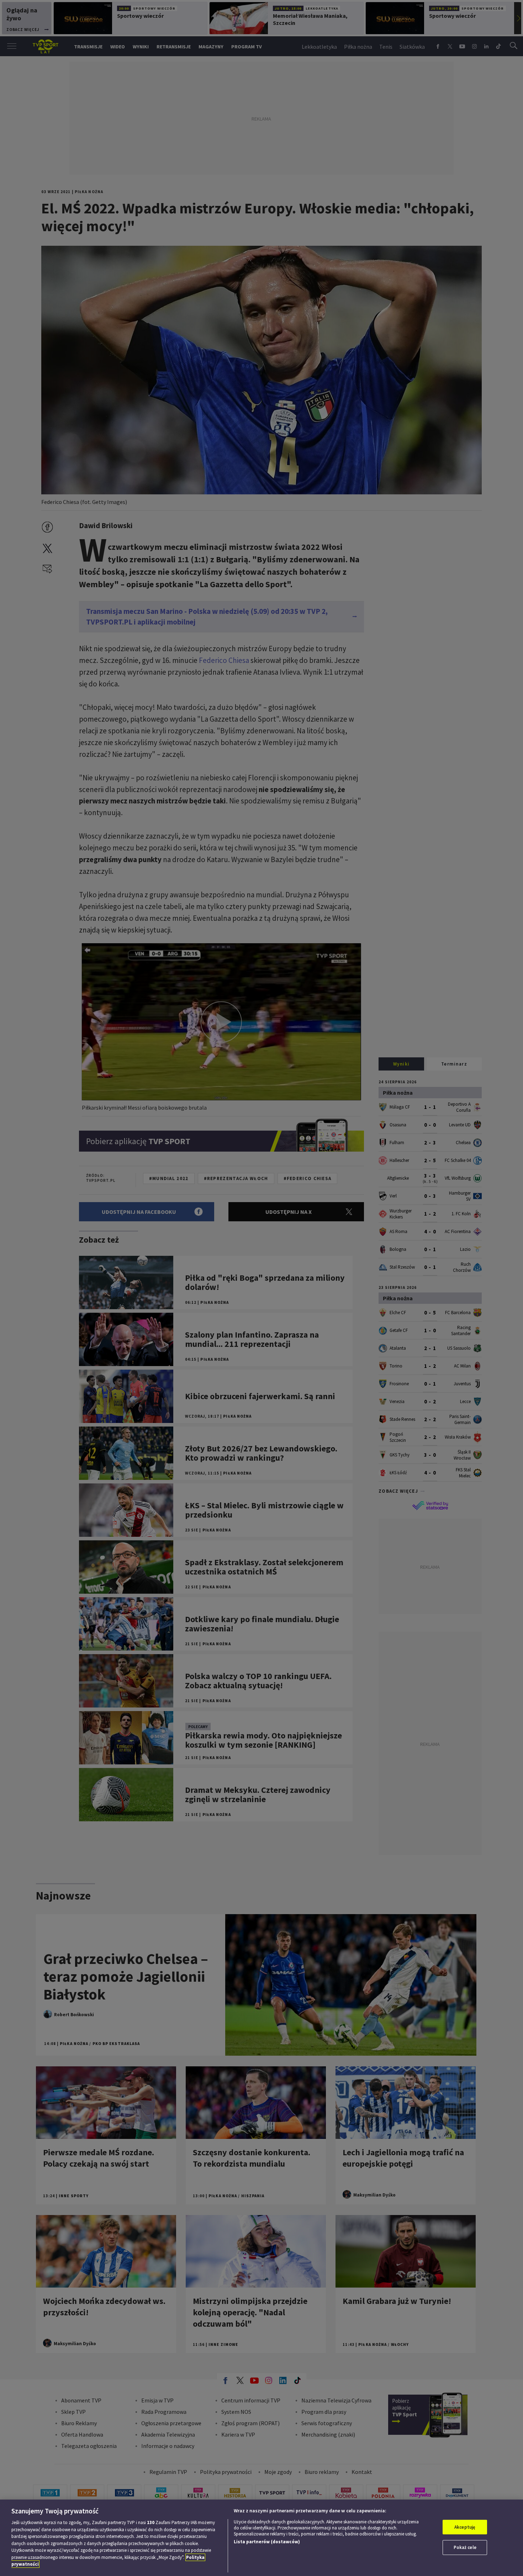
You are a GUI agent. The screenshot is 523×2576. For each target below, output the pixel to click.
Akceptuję (465, 2527)
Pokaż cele (465, 2547)
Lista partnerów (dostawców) (267, 2542)
